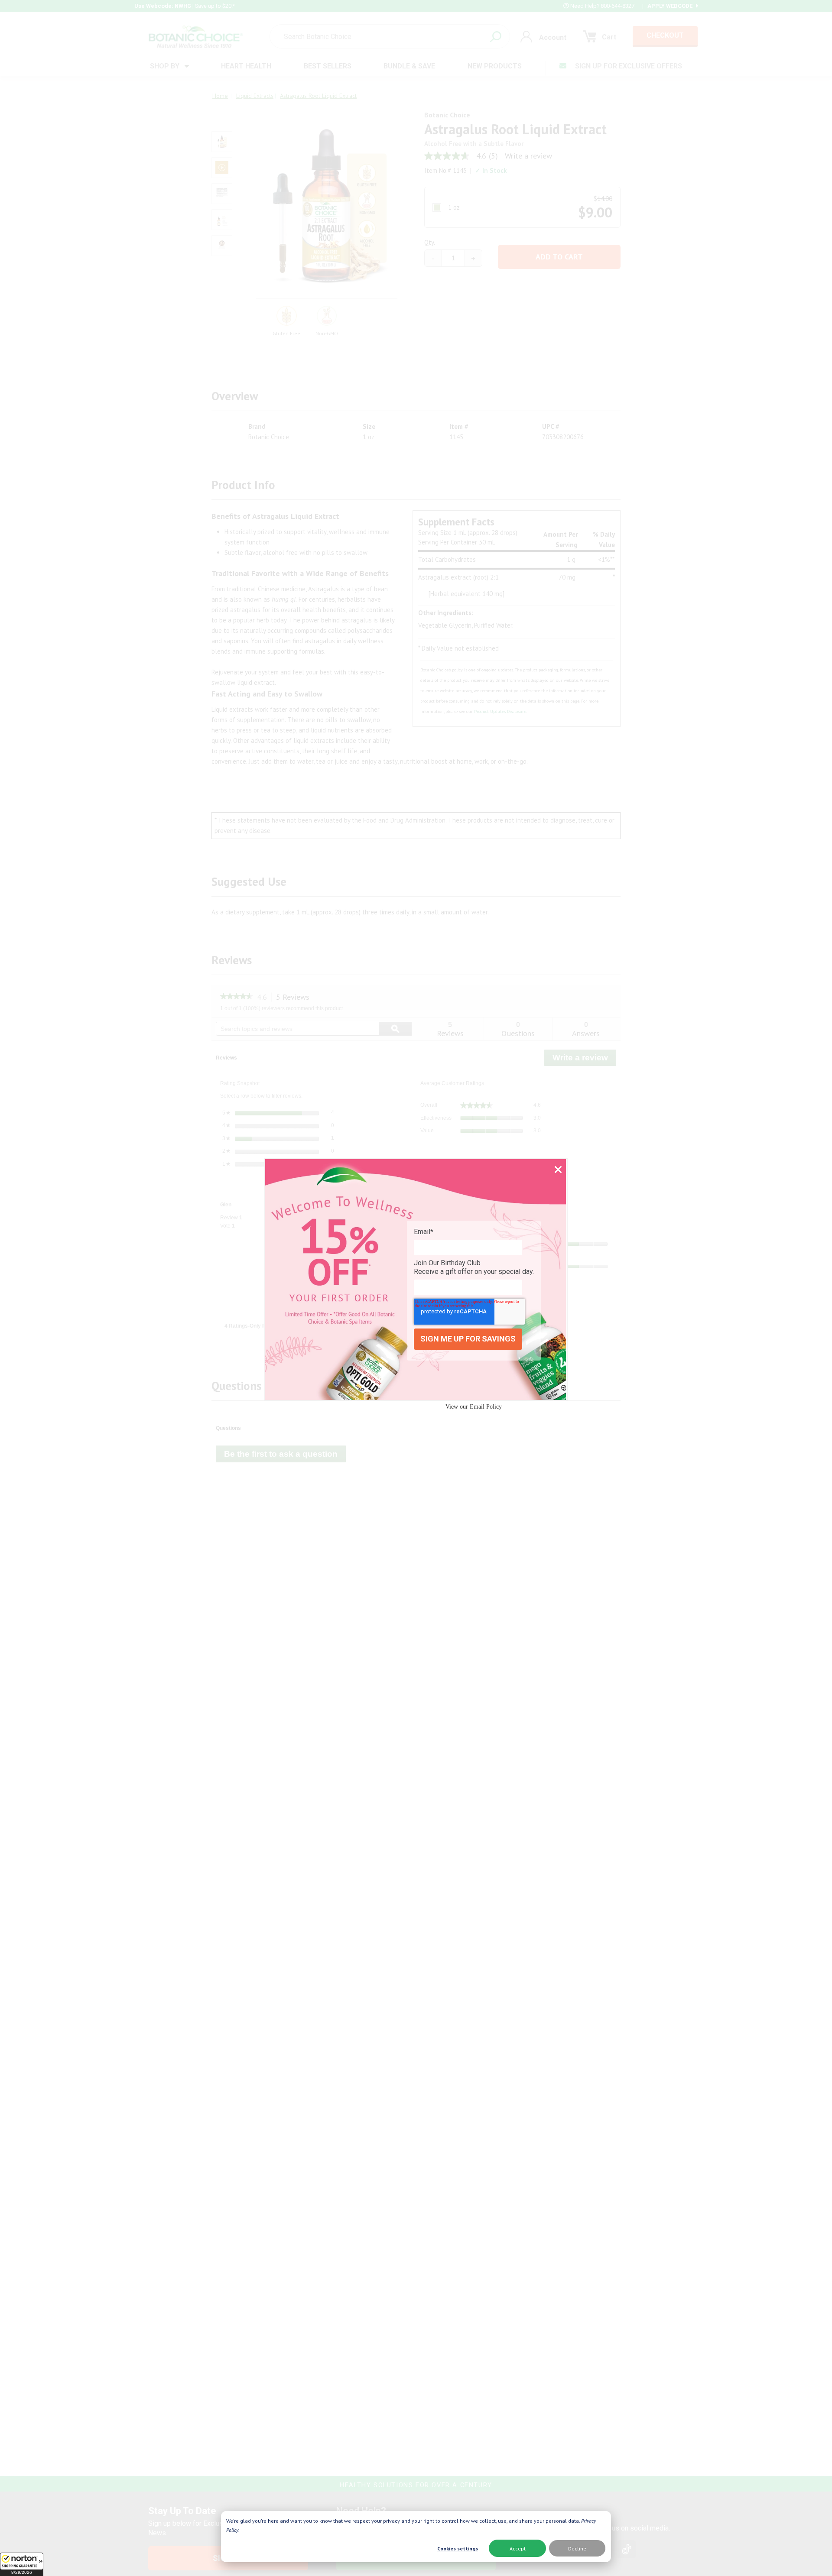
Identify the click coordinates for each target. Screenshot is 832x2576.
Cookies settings (458, 2548)
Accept (518, 2548)
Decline (577, 2548)
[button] (22, 2564)
